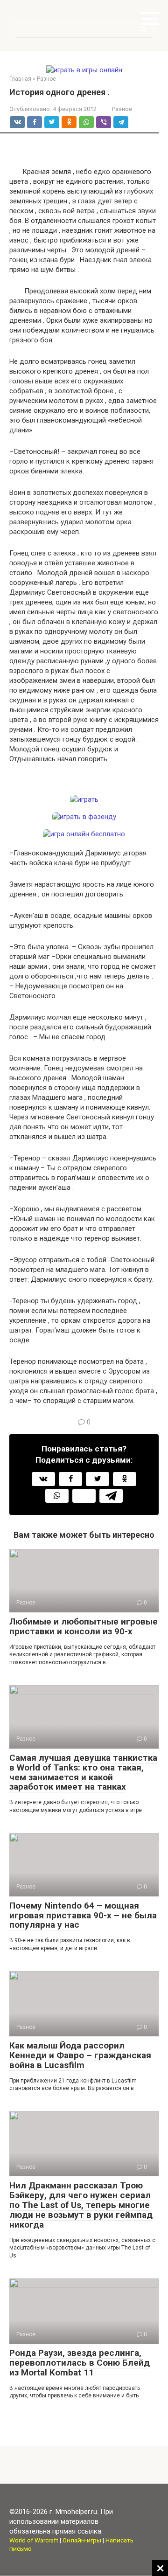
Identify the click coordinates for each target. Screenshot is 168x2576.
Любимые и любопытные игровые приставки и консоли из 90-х (84, 1626)
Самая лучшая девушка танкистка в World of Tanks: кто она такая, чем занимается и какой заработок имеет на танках (83, 1772)
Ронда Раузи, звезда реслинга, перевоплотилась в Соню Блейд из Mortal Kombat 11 (80, 2363)
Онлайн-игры (82, 2540)
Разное (122, 109)
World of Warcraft (34, 2540)
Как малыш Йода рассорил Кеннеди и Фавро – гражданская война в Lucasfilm (80, 2055)
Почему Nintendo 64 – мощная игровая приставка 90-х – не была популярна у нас (83, 1915)
